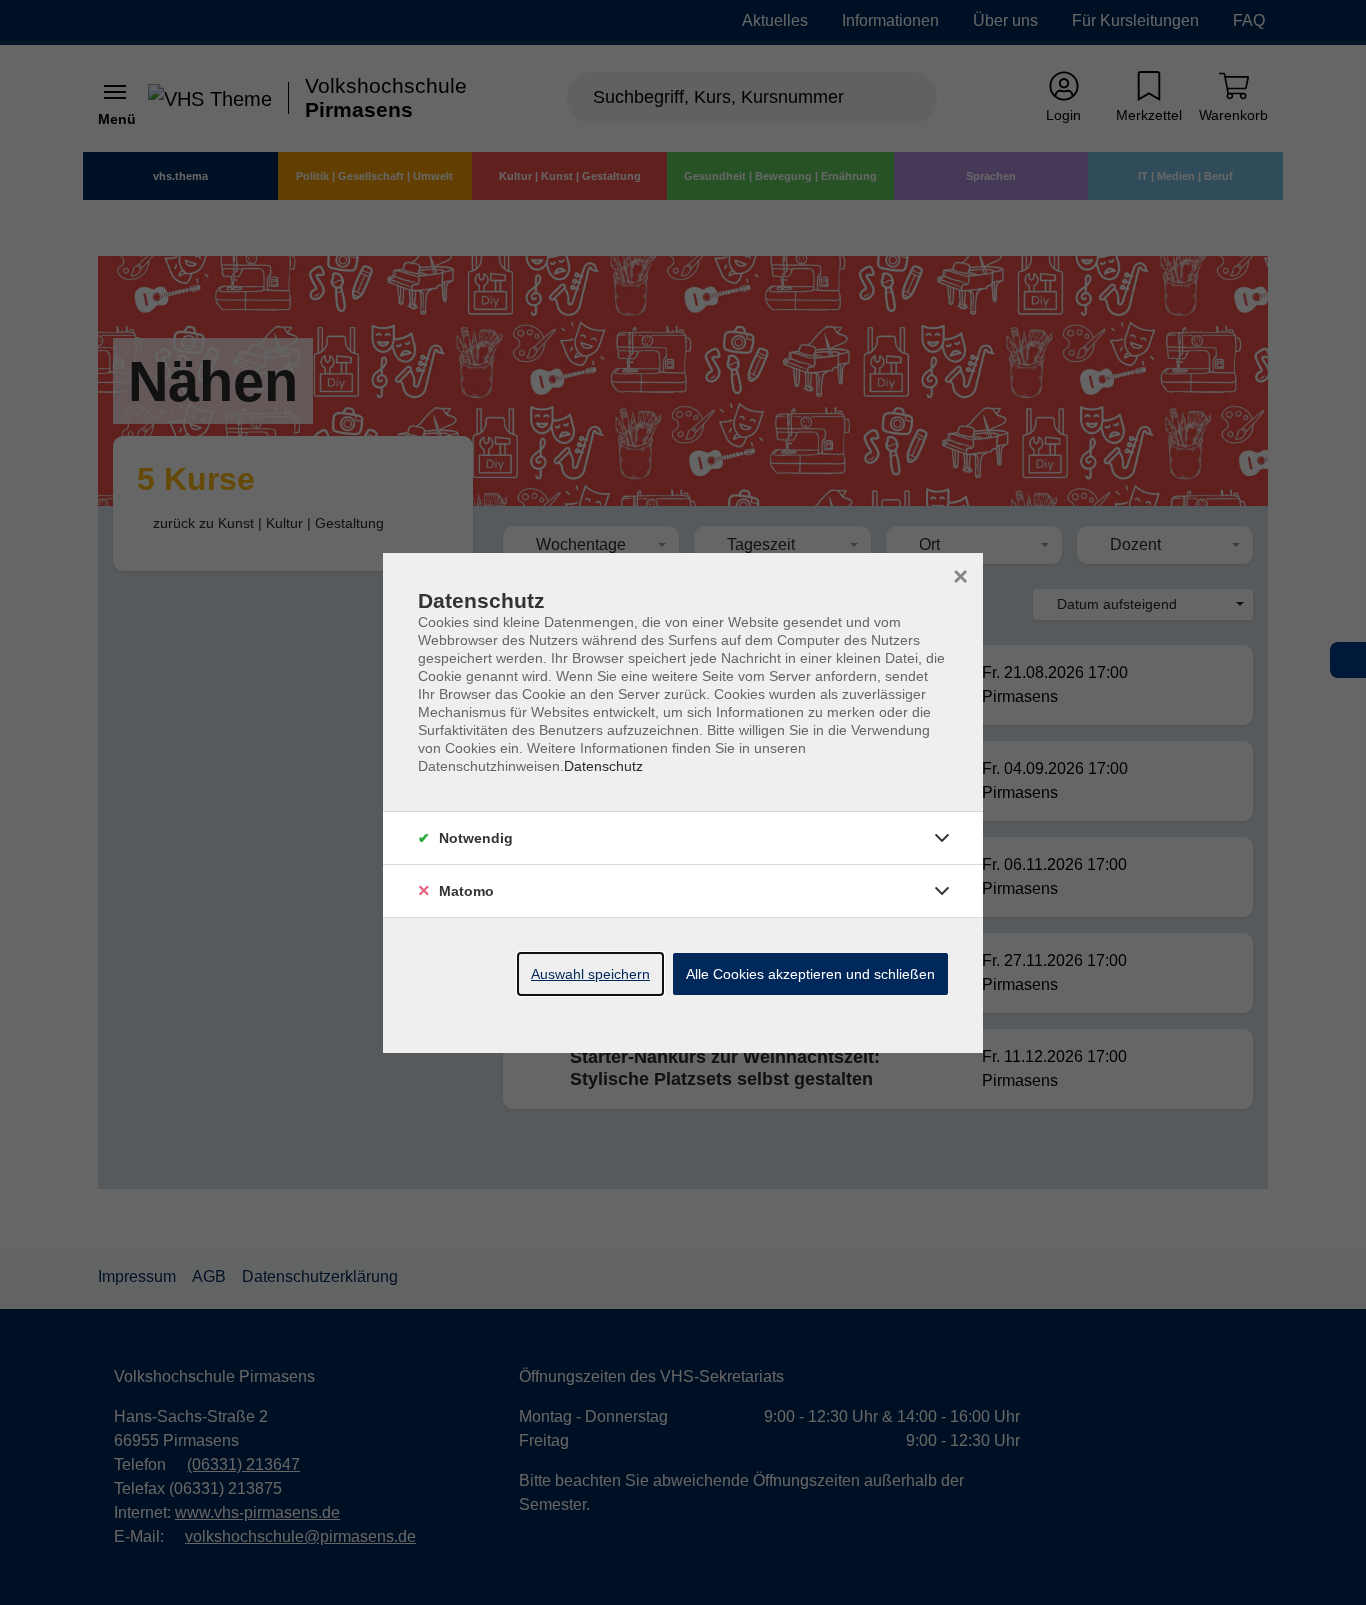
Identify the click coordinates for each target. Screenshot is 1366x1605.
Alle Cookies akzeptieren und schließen (810, 974)
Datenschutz (603, 766)
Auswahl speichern (590, 974)
